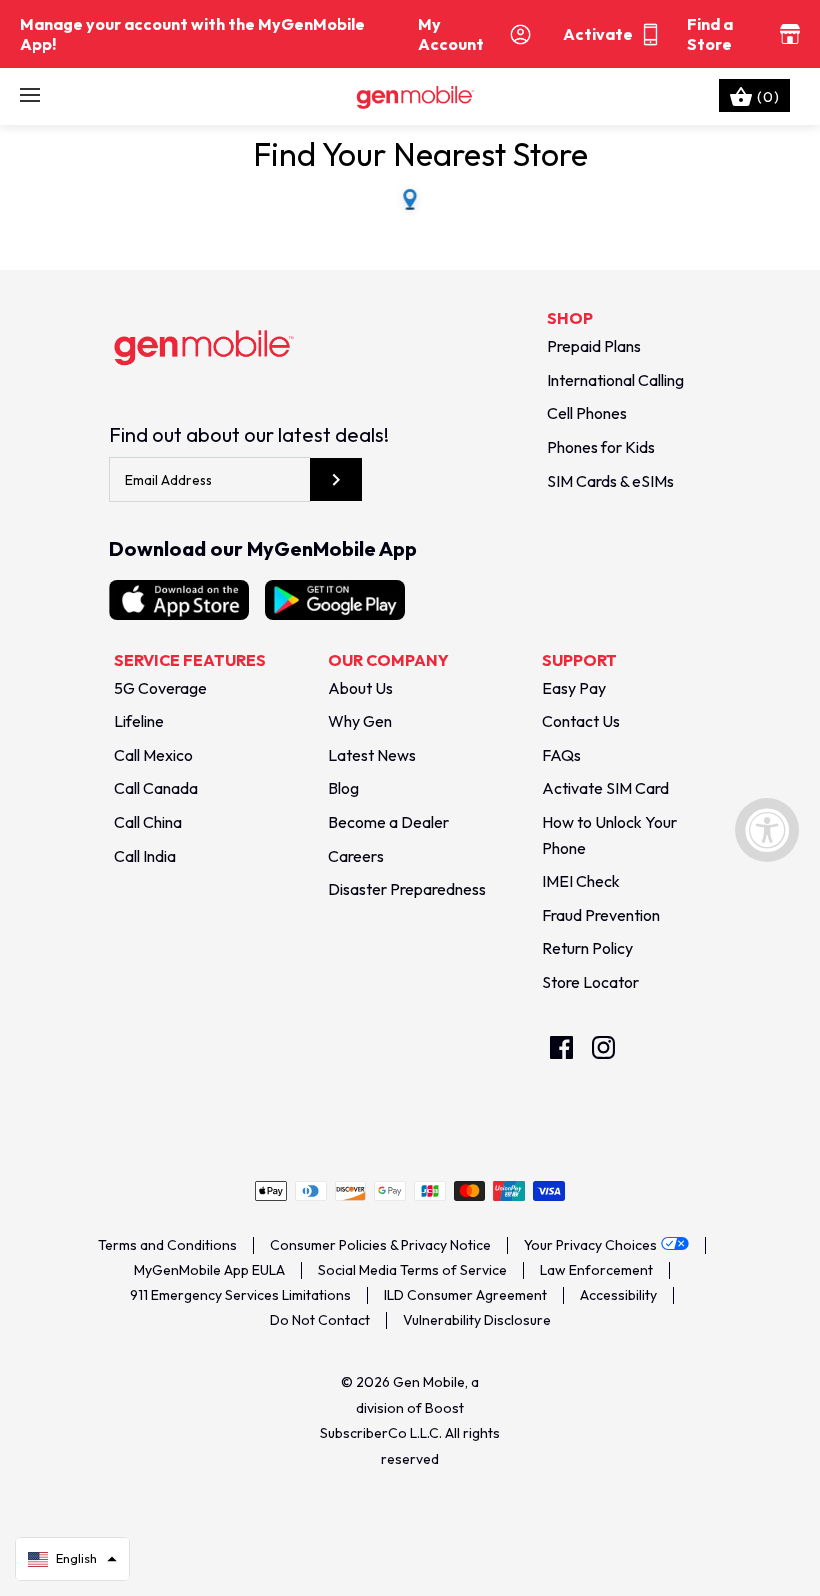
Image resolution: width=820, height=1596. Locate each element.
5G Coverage (160, 688)
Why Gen (360, 721)
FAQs (561, 755)
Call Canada (156, 788)
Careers (356, 856)
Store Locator (590, 982)
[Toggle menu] (30, 96)
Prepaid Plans (594, 346)
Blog (343, 788)
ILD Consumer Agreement (465, 1295)
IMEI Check (581, 881)
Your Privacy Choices (590, 1245)
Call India (145, 856)
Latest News (372, 755)
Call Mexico (153, 755)
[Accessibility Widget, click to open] (767, 830)
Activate (598, 34)
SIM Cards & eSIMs (610, 481)
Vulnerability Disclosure (477, 1320)
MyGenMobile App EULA (209, 1270)
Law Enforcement (596, 1270)
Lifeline (139, 721)
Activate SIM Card (605, 788)
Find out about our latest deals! (249, 434)
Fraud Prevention (601, 915)
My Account (451, 34)
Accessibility (618, 1295)
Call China (148, 822)
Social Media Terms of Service (412, 1270)
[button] (72, 1559)
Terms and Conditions (167, 1245)
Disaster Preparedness (407, 889)
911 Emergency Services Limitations (240, 1295)
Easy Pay (574, 688)
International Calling (615, 380)
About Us (360, 688)
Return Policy (587, 948)
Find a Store (710, 34)
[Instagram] (603, 1047)
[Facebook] (561, 1047)
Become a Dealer (388, 822)
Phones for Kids (601, 447)
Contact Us (581, 721)
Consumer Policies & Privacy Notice (380, 1245)
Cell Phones (587, 413)
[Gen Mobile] (410, 96)
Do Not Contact (320, 1320)
